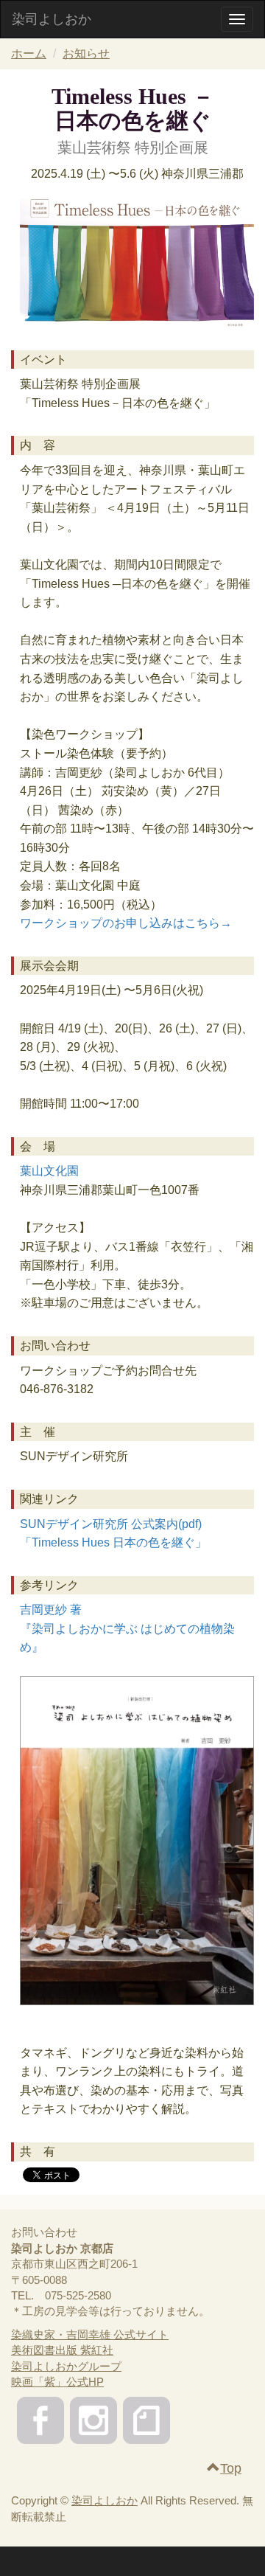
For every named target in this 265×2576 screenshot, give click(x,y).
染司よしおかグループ (66, 2366)
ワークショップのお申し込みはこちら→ (126, 923)
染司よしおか (52, 19)
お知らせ (86, 53)
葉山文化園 (49, 1171)
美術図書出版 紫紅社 (62, 2350)
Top (231, 2468)
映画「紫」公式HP (57, 2382)
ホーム (29, 53)
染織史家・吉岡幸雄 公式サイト (90, 2334)
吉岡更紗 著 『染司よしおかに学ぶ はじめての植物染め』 (127, 1628)
